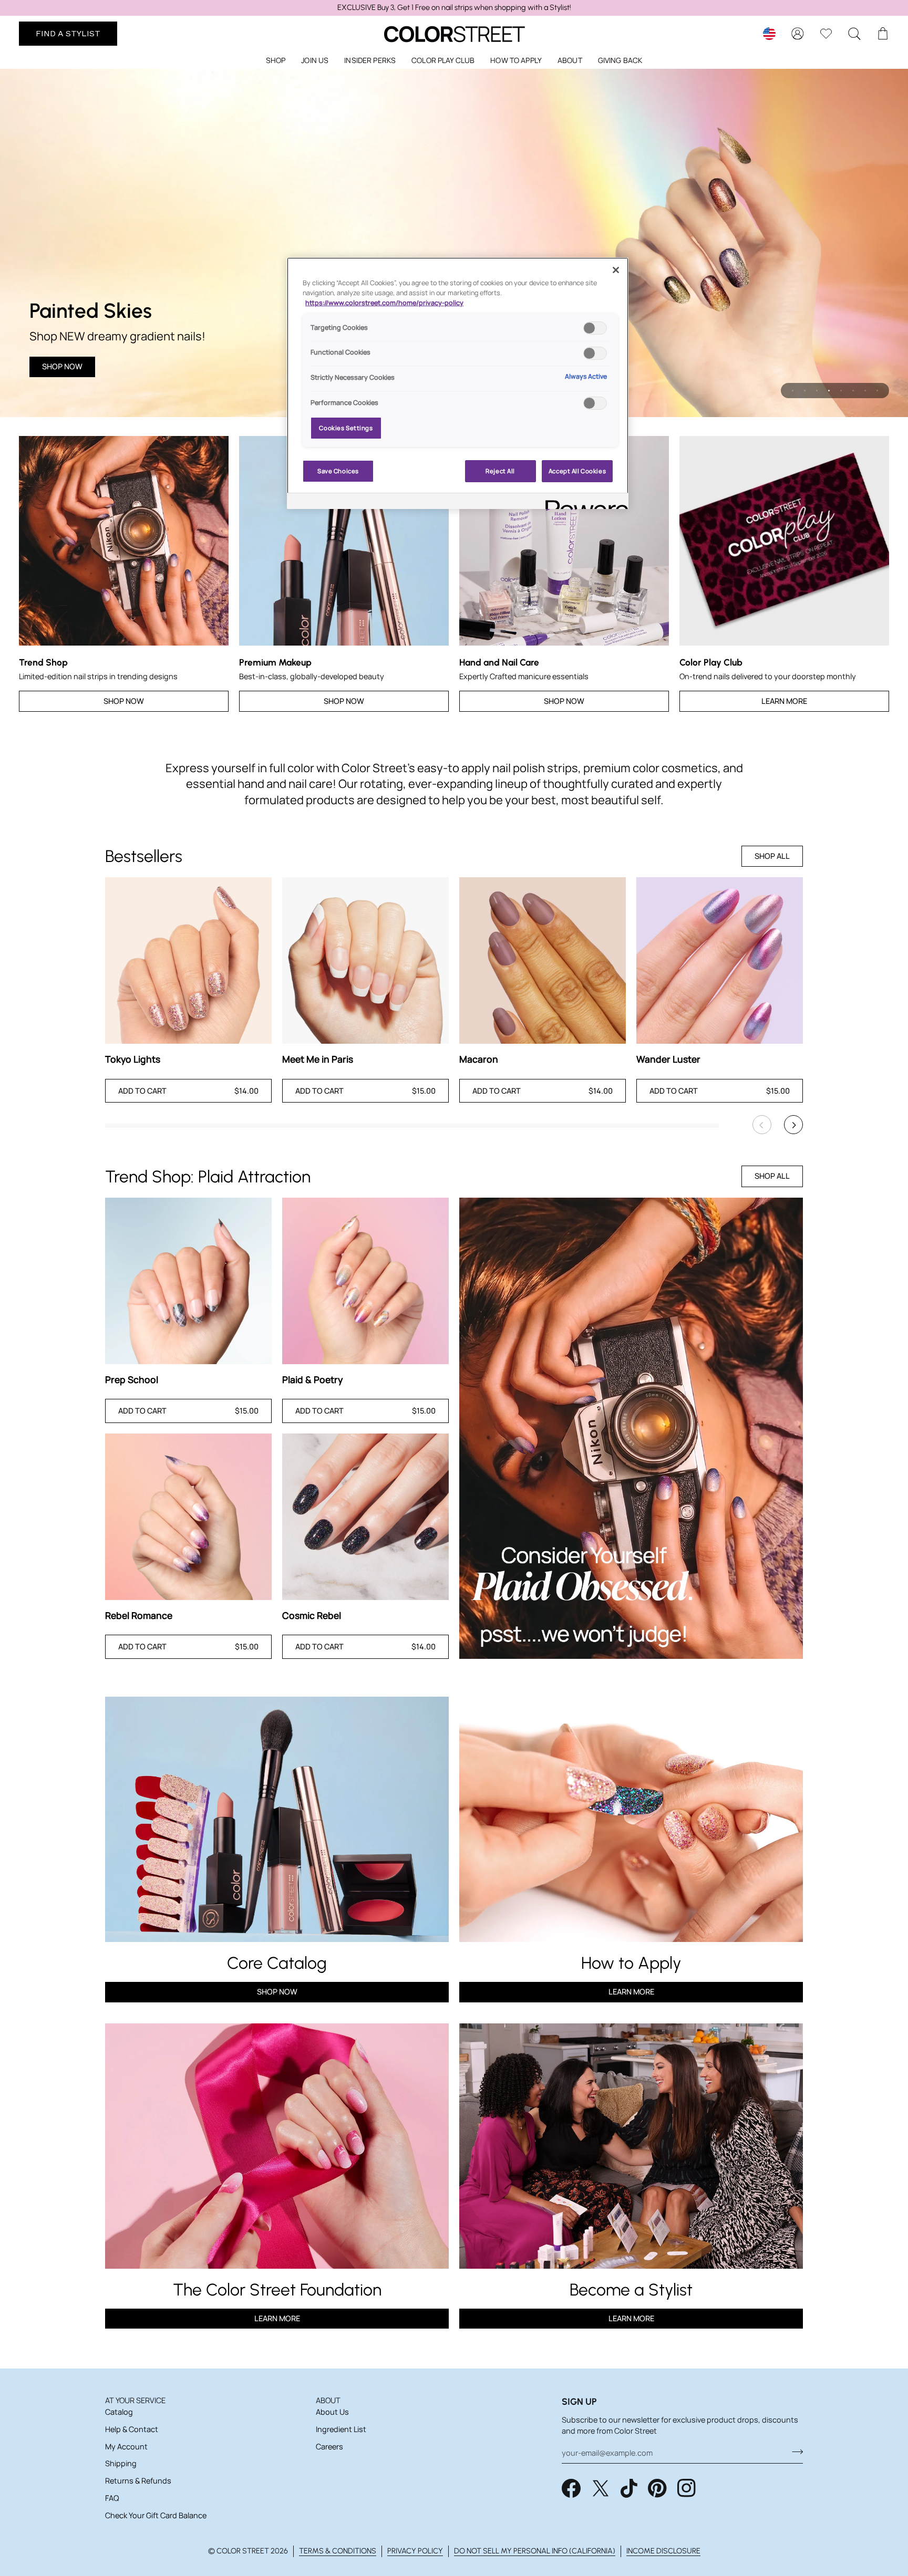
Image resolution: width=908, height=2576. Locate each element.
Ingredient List (341, 2429)
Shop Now (62, 366)
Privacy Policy (415, 2551)
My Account (126, 2447)
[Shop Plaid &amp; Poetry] (365, 1281)
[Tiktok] (629, 2488)
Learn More (784, 701)
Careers (329, 2447)
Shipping (121, 2463)
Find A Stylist (68, 33)
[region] (454, 8)
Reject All (500, 471)
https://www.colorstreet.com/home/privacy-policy (384, 303)
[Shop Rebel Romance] (188, 1517)
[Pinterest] (657, 2488)
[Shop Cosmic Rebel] (365, 1517)
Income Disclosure (663, 2551)
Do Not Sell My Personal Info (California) (535, 2551)
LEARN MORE (277, 2318)
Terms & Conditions (338, 2551)
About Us (332, 2412)
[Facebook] (571, 2488)
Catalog (119, 2412)
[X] (601, 2488)
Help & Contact (132, 2429)
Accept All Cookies (577, 471)
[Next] (793, 1125)
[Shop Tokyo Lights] (188, 960)
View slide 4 (829, 391)
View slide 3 (817, 391)
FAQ (112, 2498)
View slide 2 (805, 391)
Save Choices (338, 471)
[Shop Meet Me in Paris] (365, 960)
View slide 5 (841, 391)
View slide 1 (793, 391)
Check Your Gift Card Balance (156, 2515)
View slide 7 (865, 391)
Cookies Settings (346, 428)
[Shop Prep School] (188, 1281)
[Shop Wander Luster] (720, 960)
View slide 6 (853, 391)
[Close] (616, 270)
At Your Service (135, 2400)
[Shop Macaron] (543, 960)
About (328, 2400)
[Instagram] (687, 2488)
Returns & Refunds (138, 2481)
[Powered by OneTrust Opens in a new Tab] (583, 502)
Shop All (772, 856)
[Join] (794, 2452)
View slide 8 (877, 391)
